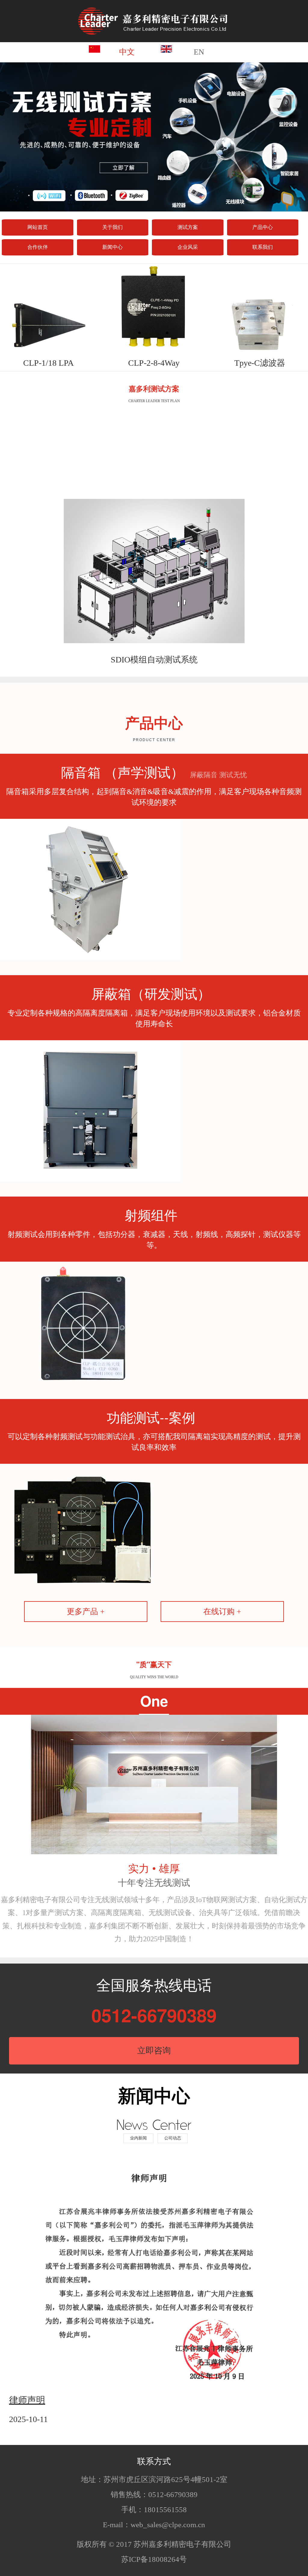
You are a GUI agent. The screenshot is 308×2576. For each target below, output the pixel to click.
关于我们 (112, 227)
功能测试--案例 (151, 1417)
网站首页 (38, 227)
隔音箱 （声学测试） (154, 772)
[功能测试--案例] (83, 1525)
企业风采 (188, 247)
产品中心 (263, 227)
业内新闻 (138, 2138)
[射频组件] (83, 1322)
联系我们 (263, 247)
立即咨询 (154, 2050)
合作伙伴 (38, 247)
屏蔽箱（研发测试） (151, 993)
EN (199, 52)
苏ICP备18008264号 (154, 2559)
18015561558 (165, 2510)
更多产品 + (86, 1612)
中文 (127, 52)
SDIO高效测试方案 (154, 660)
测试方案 (188, 227)
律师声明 (27, 2399)
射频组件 (151, 1214)
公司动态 (173, 2138)
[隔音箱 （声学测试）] (90, 889)
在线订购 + (222, 1612)
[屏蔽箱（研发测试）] (90, 1111)
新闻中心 (112, 247)
